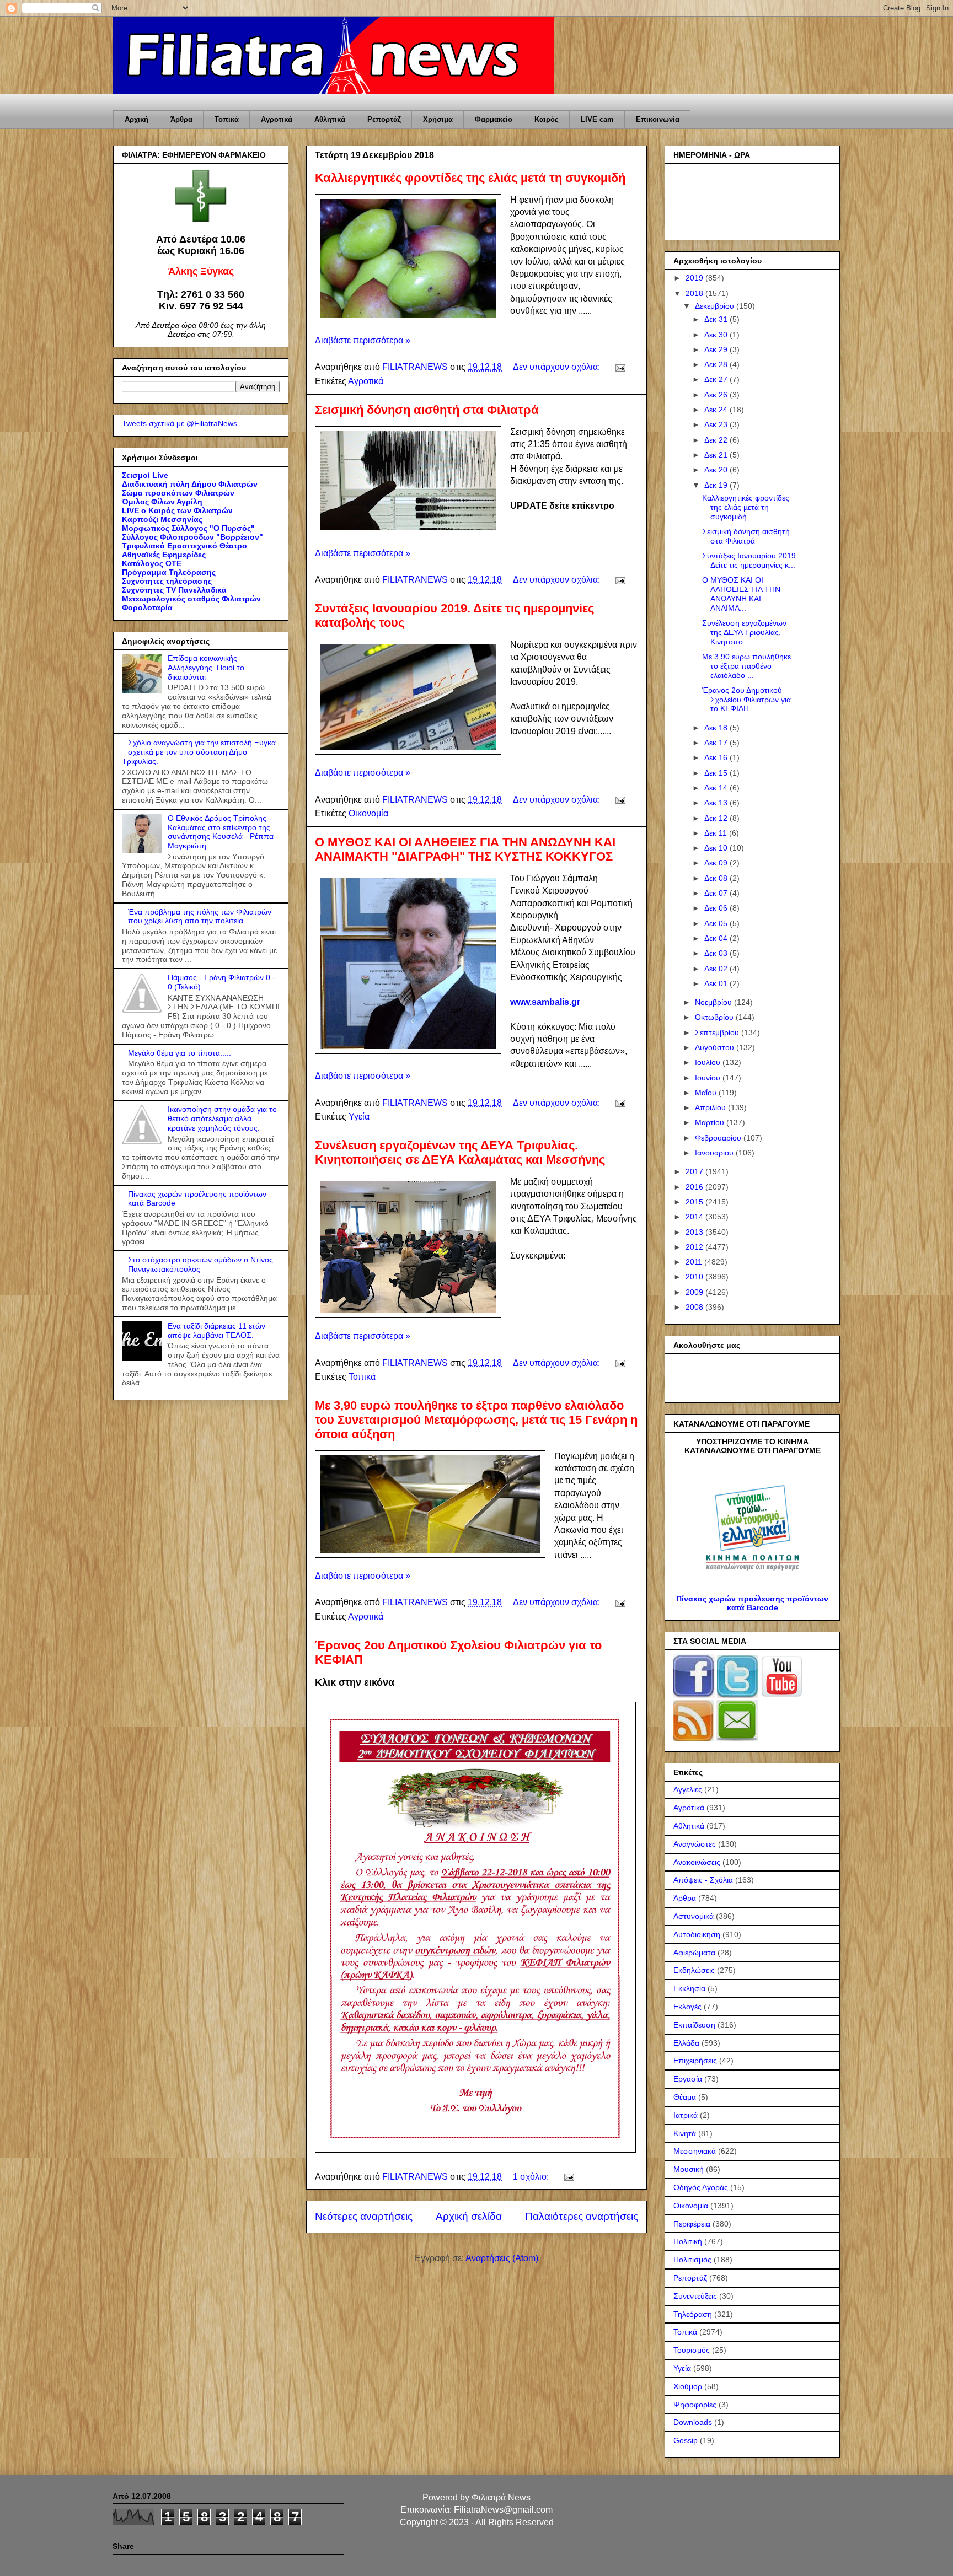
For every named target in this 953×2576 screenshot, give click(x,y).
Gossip (686, 2440)
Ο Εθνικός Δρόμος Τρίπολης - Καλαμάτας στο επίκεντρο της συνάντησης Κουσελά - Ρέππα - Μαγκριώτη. (223, 832)
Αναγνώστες (695, 1844)
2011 (695, 1262)
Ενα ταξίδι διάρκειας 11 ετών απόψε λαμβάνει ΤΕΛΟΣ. (216, 1330)
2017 (695, 1171)
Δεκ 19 (717, 485)
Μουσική (689, 2169)
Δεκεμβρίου (716, 306)
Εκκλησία (689, 1988)
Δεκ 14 (717, 788)
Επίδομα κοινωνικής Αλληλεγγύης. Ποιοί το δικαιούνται (206, 668)
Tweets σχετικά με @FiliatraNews (180, 423)
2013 (695, 1232)
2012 (695, 1247)
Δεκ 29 (717, 349)
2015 (695, 1202)
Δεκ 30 (717, 335)
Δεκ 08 (717, 878)
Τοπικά (227, 119)
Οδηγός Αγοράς (701, 2187)
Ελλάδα (686, 2043)
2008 (695, 1307)
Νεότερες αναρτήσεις (364, 2216)
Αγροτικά (277, 119)
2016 (695, 1187)
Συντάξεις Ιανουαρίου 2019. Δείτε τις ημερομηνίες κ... (750, 560)
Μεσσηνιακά (695, 2151)
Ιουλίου (709, 1062)
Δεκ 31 (717, 319)
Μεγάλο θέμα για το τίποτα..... (180, 1053)
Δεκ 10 (717, 848)
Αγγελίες (688, 1789)
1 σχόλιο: (532, 2177)
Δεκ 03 (717, 953)
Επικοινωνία (658, 119)
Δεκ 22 (717, 440)
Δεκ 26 (717, 395)
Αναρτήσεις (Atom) (502, 2258)
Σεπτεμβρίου (718, 1032)
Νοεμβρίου (714, 1002)
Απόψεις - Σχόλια (703, 1880)
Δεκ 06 (717, 908)
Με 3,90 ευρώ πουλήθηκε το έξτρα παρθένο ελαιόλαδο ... (746, 666)
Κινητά (685, 2133)
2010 (695, 1277)
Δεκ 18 (717, 728)
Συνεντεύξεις (695, 2296)
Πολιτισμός (692, 2260)
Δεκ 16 (717, 757)
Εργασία (688, 2079)
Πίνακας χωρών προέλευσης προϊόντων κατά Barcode (752, 1603)
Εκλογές (687, 2007)
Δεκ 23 (717, 424)
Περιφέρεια (692, 2224)
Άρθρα (181, 119)
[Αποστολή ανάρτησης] (619, 367)
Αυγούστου (716, 1047)
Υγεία (359, 1117)
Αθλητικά (330, 119)
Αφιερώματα (694, 1953)
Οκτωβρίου (715, 1017)
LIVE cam (597, 119)
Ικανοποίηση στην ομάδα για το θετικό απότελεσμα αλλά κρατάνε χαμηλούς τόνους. (222, 1118)
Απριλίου (711, 1107)
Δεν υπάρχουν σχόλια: (558, 367)
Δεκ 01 (717, 983)
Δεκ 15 (717, 773)
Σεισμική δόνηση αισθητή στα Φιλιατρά (427, 410)
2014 (695, 1217)
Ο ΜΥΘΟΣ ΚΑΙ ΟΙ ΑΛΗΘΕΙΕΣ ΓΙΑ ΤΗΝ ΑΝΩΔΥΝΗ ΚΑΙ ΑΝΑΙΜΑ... (741, 594)
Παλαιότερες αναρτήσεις (582, 2216)
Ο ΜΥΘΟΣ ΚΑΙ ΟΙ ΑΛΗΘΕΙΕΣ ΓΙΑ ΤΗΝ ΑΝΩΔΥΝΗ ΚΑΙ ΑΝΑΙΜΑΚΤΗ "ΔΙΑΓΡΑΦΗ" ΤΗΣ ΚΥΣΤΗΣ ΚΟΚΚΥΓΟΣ (465, 849)
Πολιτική (688, 2241)
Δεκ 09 (717, 863)
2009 (695, 1292)
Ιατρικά (686, 2115)
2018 (695, 293)
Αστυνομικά (694, 1916)
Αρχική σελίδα (469, 2216)
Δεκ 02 (717, 969)
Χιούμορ (688, 2386)
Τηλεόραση (693, 2314)
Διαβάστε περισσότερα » (363, 340)
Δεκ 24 (717, 410)
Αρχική (136, 119)
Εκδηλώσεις (694, 1970)
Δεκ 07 (717, 893)
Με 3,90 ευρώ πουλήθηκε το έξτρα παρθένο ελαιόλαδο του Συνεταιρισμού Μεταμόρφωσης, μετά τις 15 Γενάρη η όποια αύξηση (476, 1420)
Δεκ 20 (717, 470)
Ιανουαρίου (715, 1153)
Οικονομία (368, 813)
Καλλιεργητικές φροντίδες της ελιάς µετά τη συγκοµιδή (470, 178)
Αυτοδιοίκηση (697, 1934)
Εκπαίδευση (694, 2025)
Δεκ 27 (717, 379)
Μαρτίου (711, 1122)
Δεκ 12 (717, 818)
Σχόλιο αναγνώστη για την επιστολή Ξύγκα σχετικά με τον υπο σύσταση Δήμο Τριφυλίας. (199, 752)
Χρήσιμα (438, 119)
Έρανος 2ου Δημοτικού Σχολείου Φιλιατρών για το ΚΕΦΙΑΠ (746, 700)
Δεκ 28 (717, 364)
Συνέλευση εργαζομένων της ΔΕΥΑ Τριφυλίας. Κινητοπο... (744, 632)
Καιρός (547, 119)
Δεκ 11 (717, 833)
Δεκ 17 (717, 743)
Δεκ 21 (717, 455)
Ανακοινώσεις (697, 1862)
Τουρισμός (692, 2350)
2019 (695, 278)
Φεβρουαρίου (719, 1138)
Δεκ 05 (717, 923)
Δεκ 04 (717, 938)
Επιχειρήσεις (695, 2061)
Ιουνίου (709, 1078)
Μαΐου (707, 1093)
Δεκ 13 (717, 803)
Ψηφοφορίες (695, 2405)
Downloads (693, 2422)
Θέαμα (685, 2097)
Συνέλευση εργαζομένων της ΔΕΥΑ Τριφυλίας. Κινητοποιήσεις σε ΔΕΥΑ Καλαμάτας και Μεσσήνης (460, 1152)
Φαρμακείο (494, 119)
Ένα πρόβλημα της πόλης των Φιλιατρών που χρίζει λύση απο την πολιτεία (200, 916)
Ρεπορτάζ (384, 119)
